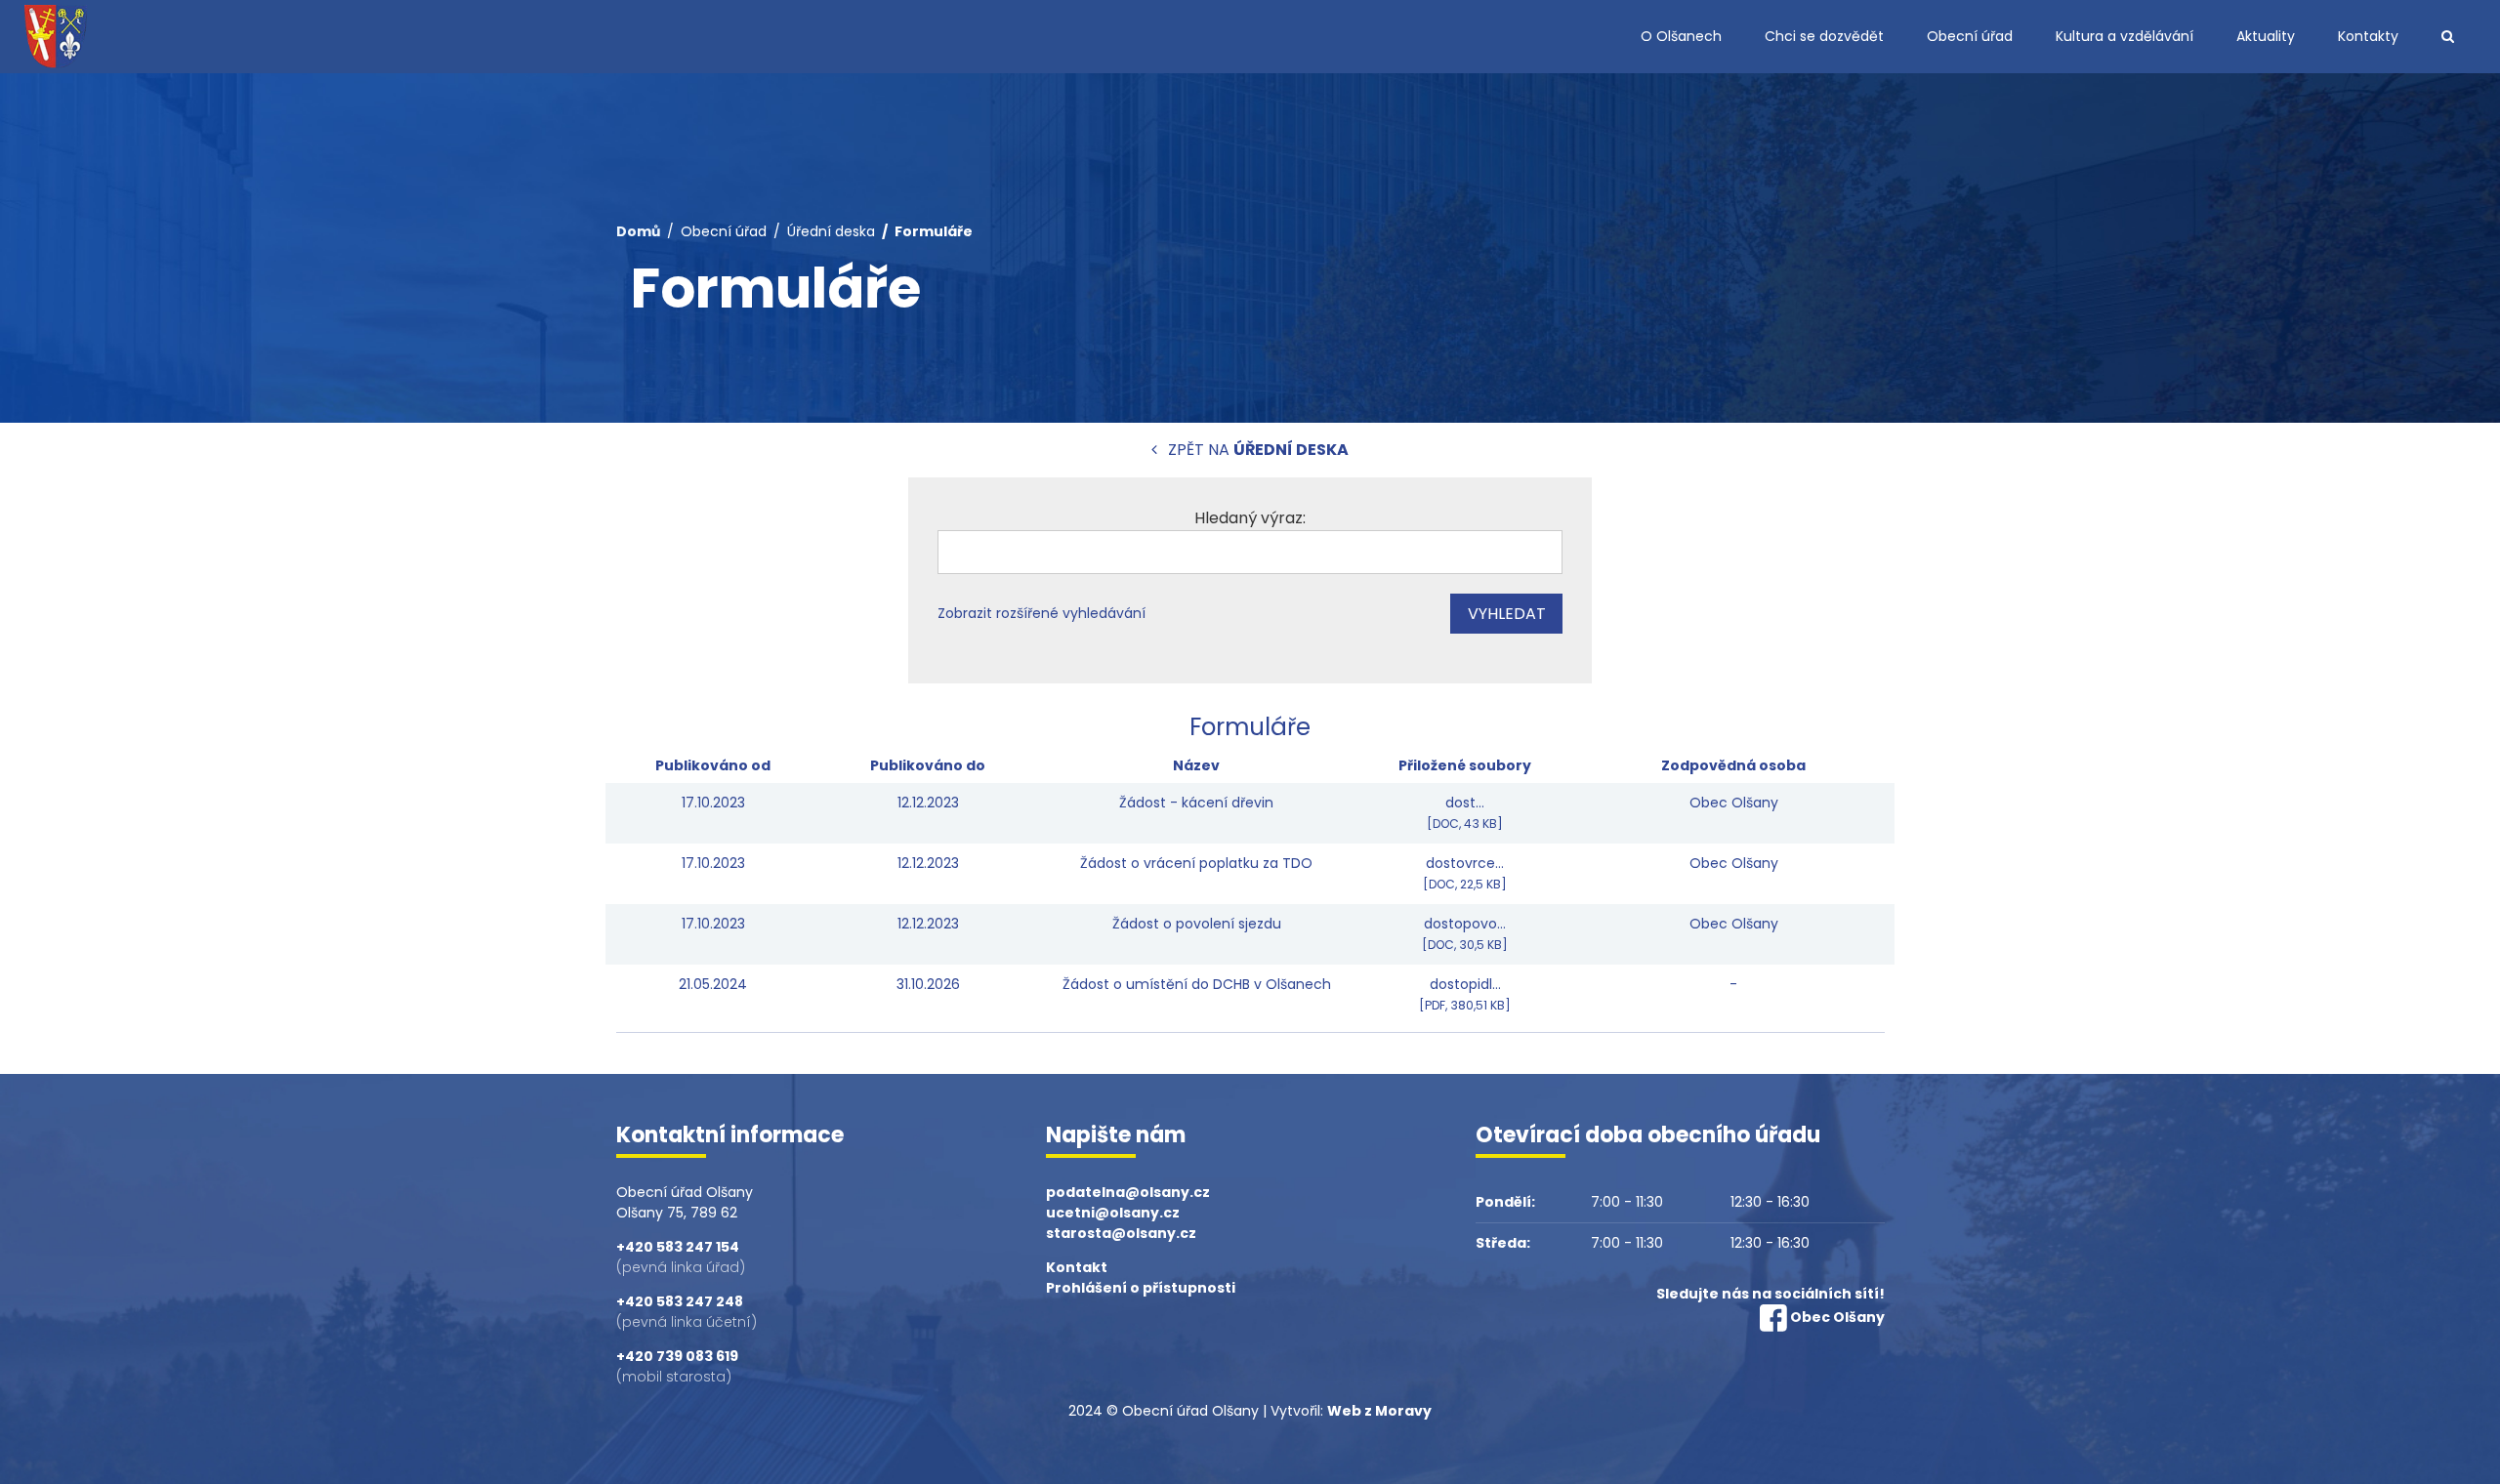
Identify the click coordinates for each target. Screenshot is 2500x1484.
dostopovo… (1465, 933)
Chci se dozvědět (1824, 36)
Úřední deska (831, 231)
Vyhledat (1507, 614)
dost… (1465, 812)
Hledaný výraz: (1250, 518)
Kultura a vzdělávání (2125, 36)
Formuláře (934, 231)
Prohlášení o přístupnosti (1141, 1288)
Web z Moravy (1379, 1411)
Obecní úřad (1970, 36)
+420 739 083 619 (677, 1356)
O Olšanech (1681, 36)
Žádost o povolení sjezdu (1197, 924)
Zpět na (1256, 450)
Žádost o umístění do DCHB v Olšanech (1197, 984)
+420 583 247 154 (678, 1247)
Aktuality (2266, 36)
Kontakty (2368, 36)
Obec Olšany (1837, 1317)
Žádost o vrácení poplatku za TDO (1196, 863)
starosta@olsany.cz (1121, 1233)
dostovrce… (1465, 873)
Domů (638, 231)
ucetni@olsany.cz (1113, 1213)
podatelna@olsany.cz (1128, 1192)
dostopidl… (1465, 994)
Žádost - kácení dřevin (1196, 803)
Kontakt (1077, 1267)
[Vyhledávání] (2448, 37)
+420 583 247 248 (680, 1301)
